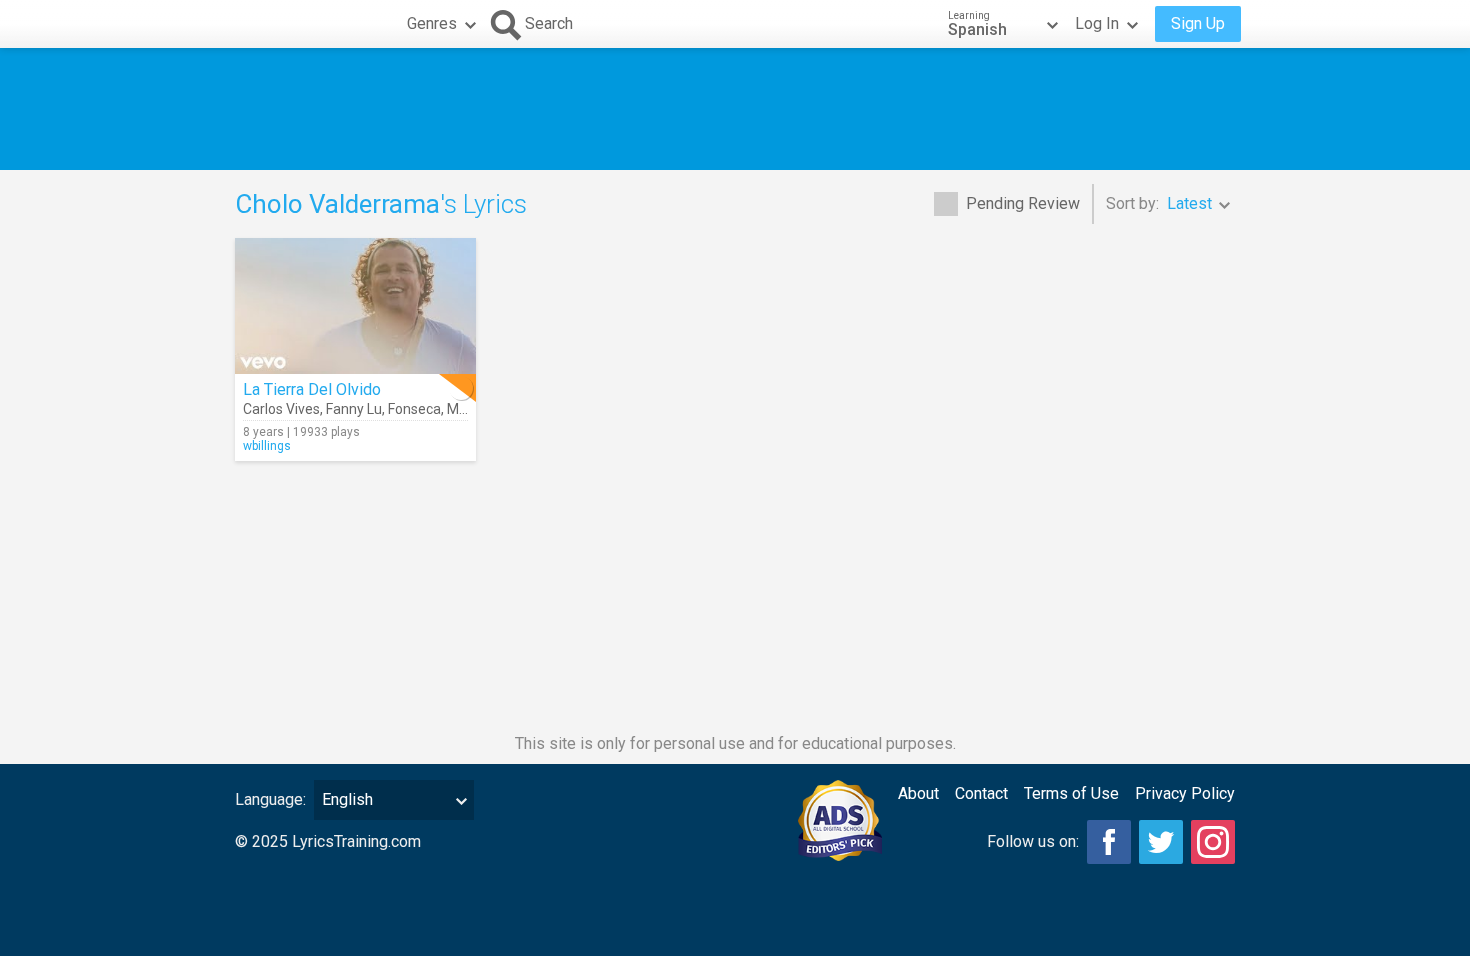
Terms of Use (1071, 793)
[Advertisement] (735, 109)
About (918, 793)
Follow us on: (1033, 841)
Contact (981, 793)
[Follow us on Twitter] (1161, 842)
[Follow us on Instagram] (1213, 842)
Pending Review (1023, 203)
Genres (432, 23)
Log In (1097, 23)
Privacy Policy (1185, 793)
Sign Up (1198, 23)
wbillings (267, 446)
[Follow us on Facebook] (1109, 842)
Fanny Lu (354, 409)
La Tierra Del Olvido (312, 389)
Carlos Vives (281, 409)
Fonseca (414, 409)
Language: (270, 799)
